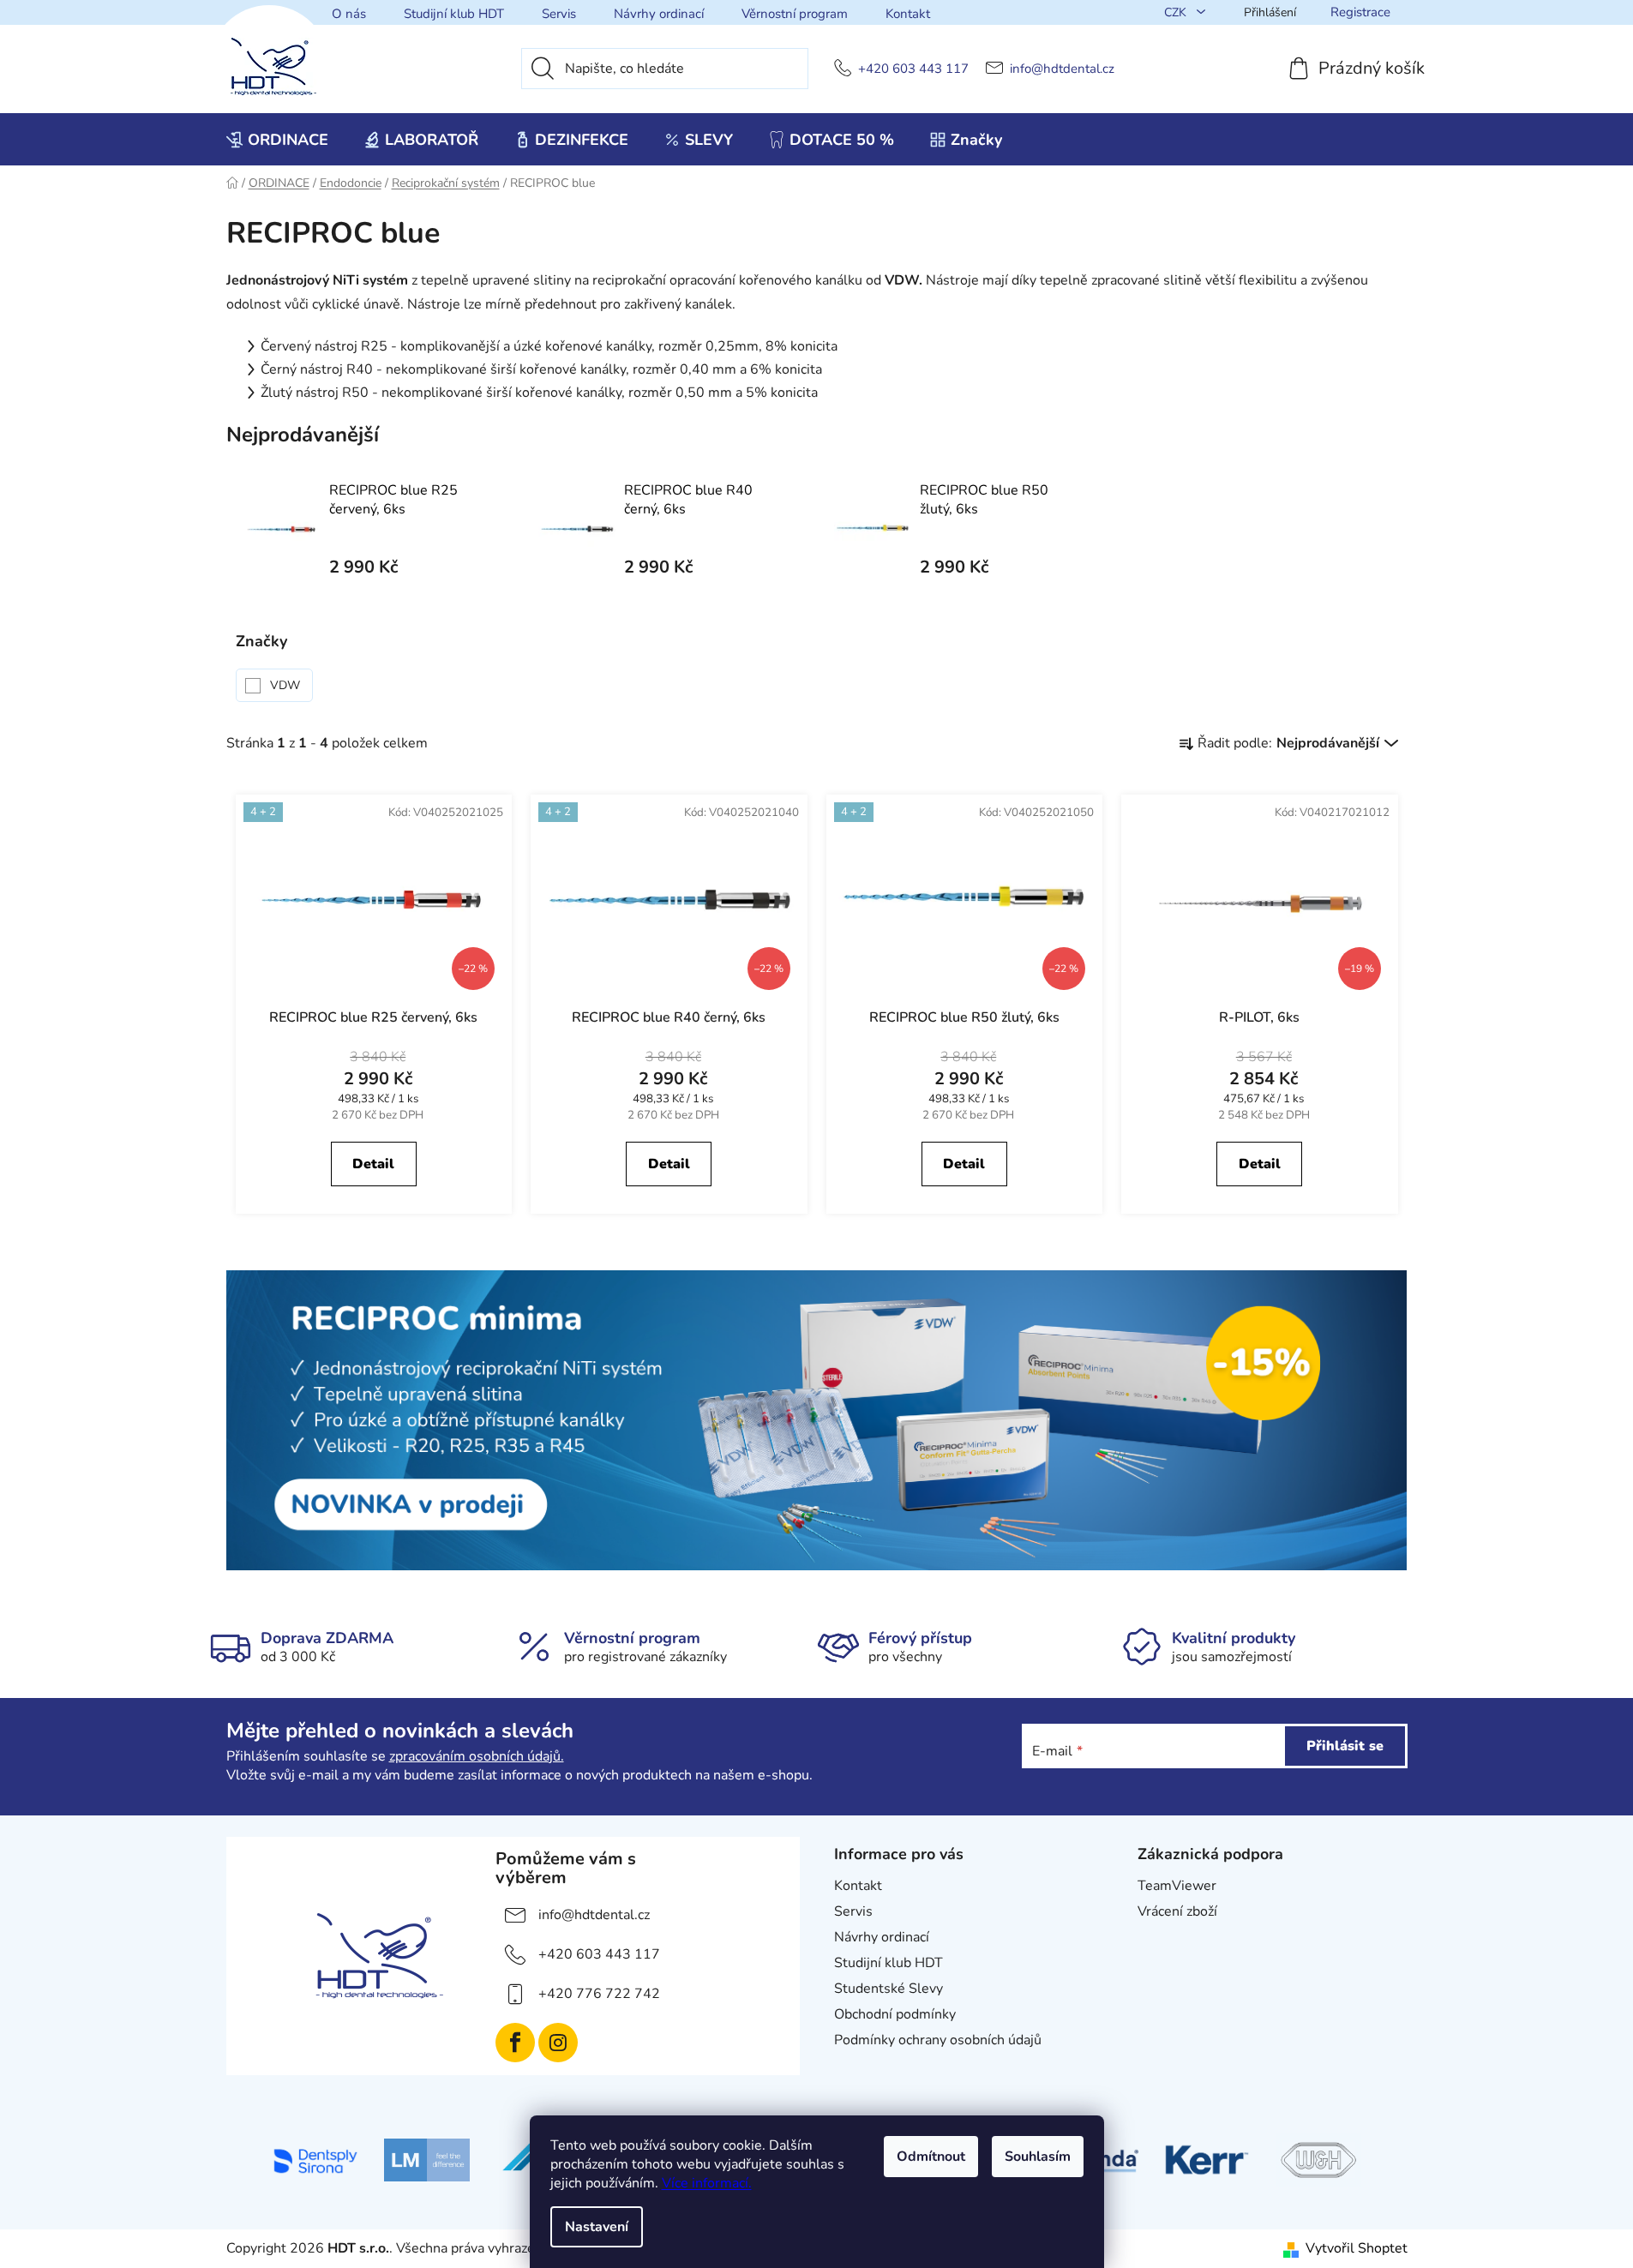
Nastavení (597, 2227)
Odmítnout (931, 2157)
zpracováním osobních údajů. (477, 1756)
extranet (1164, 1937)
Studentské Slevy (889, 1989)
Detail (373, 1164)
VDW (287, 685)
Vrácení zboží (1177, 1911)
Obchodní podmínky (895, 2014)
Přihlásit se (1345, 1746)
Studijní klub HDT (454, 14)
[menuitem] (277, 140)
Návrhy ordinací (659, 14)
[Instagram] (558, 2043)
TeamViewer (1177, 1886)
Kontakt (908, 14)
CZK (1177, 12)
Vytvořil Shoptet (1357, 2248)
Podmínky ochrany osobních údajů (938, 2040)
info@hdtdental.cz (1062, 69)
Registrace (1360, 12)
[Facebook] (515, 2043)
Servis (559, 14)
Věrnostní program (795, 14)
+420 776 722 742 (599, 1994)
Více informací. (707, 2183)
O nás (349, 14)
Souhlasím (1038, 2157)
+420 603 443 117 (913, 69)
